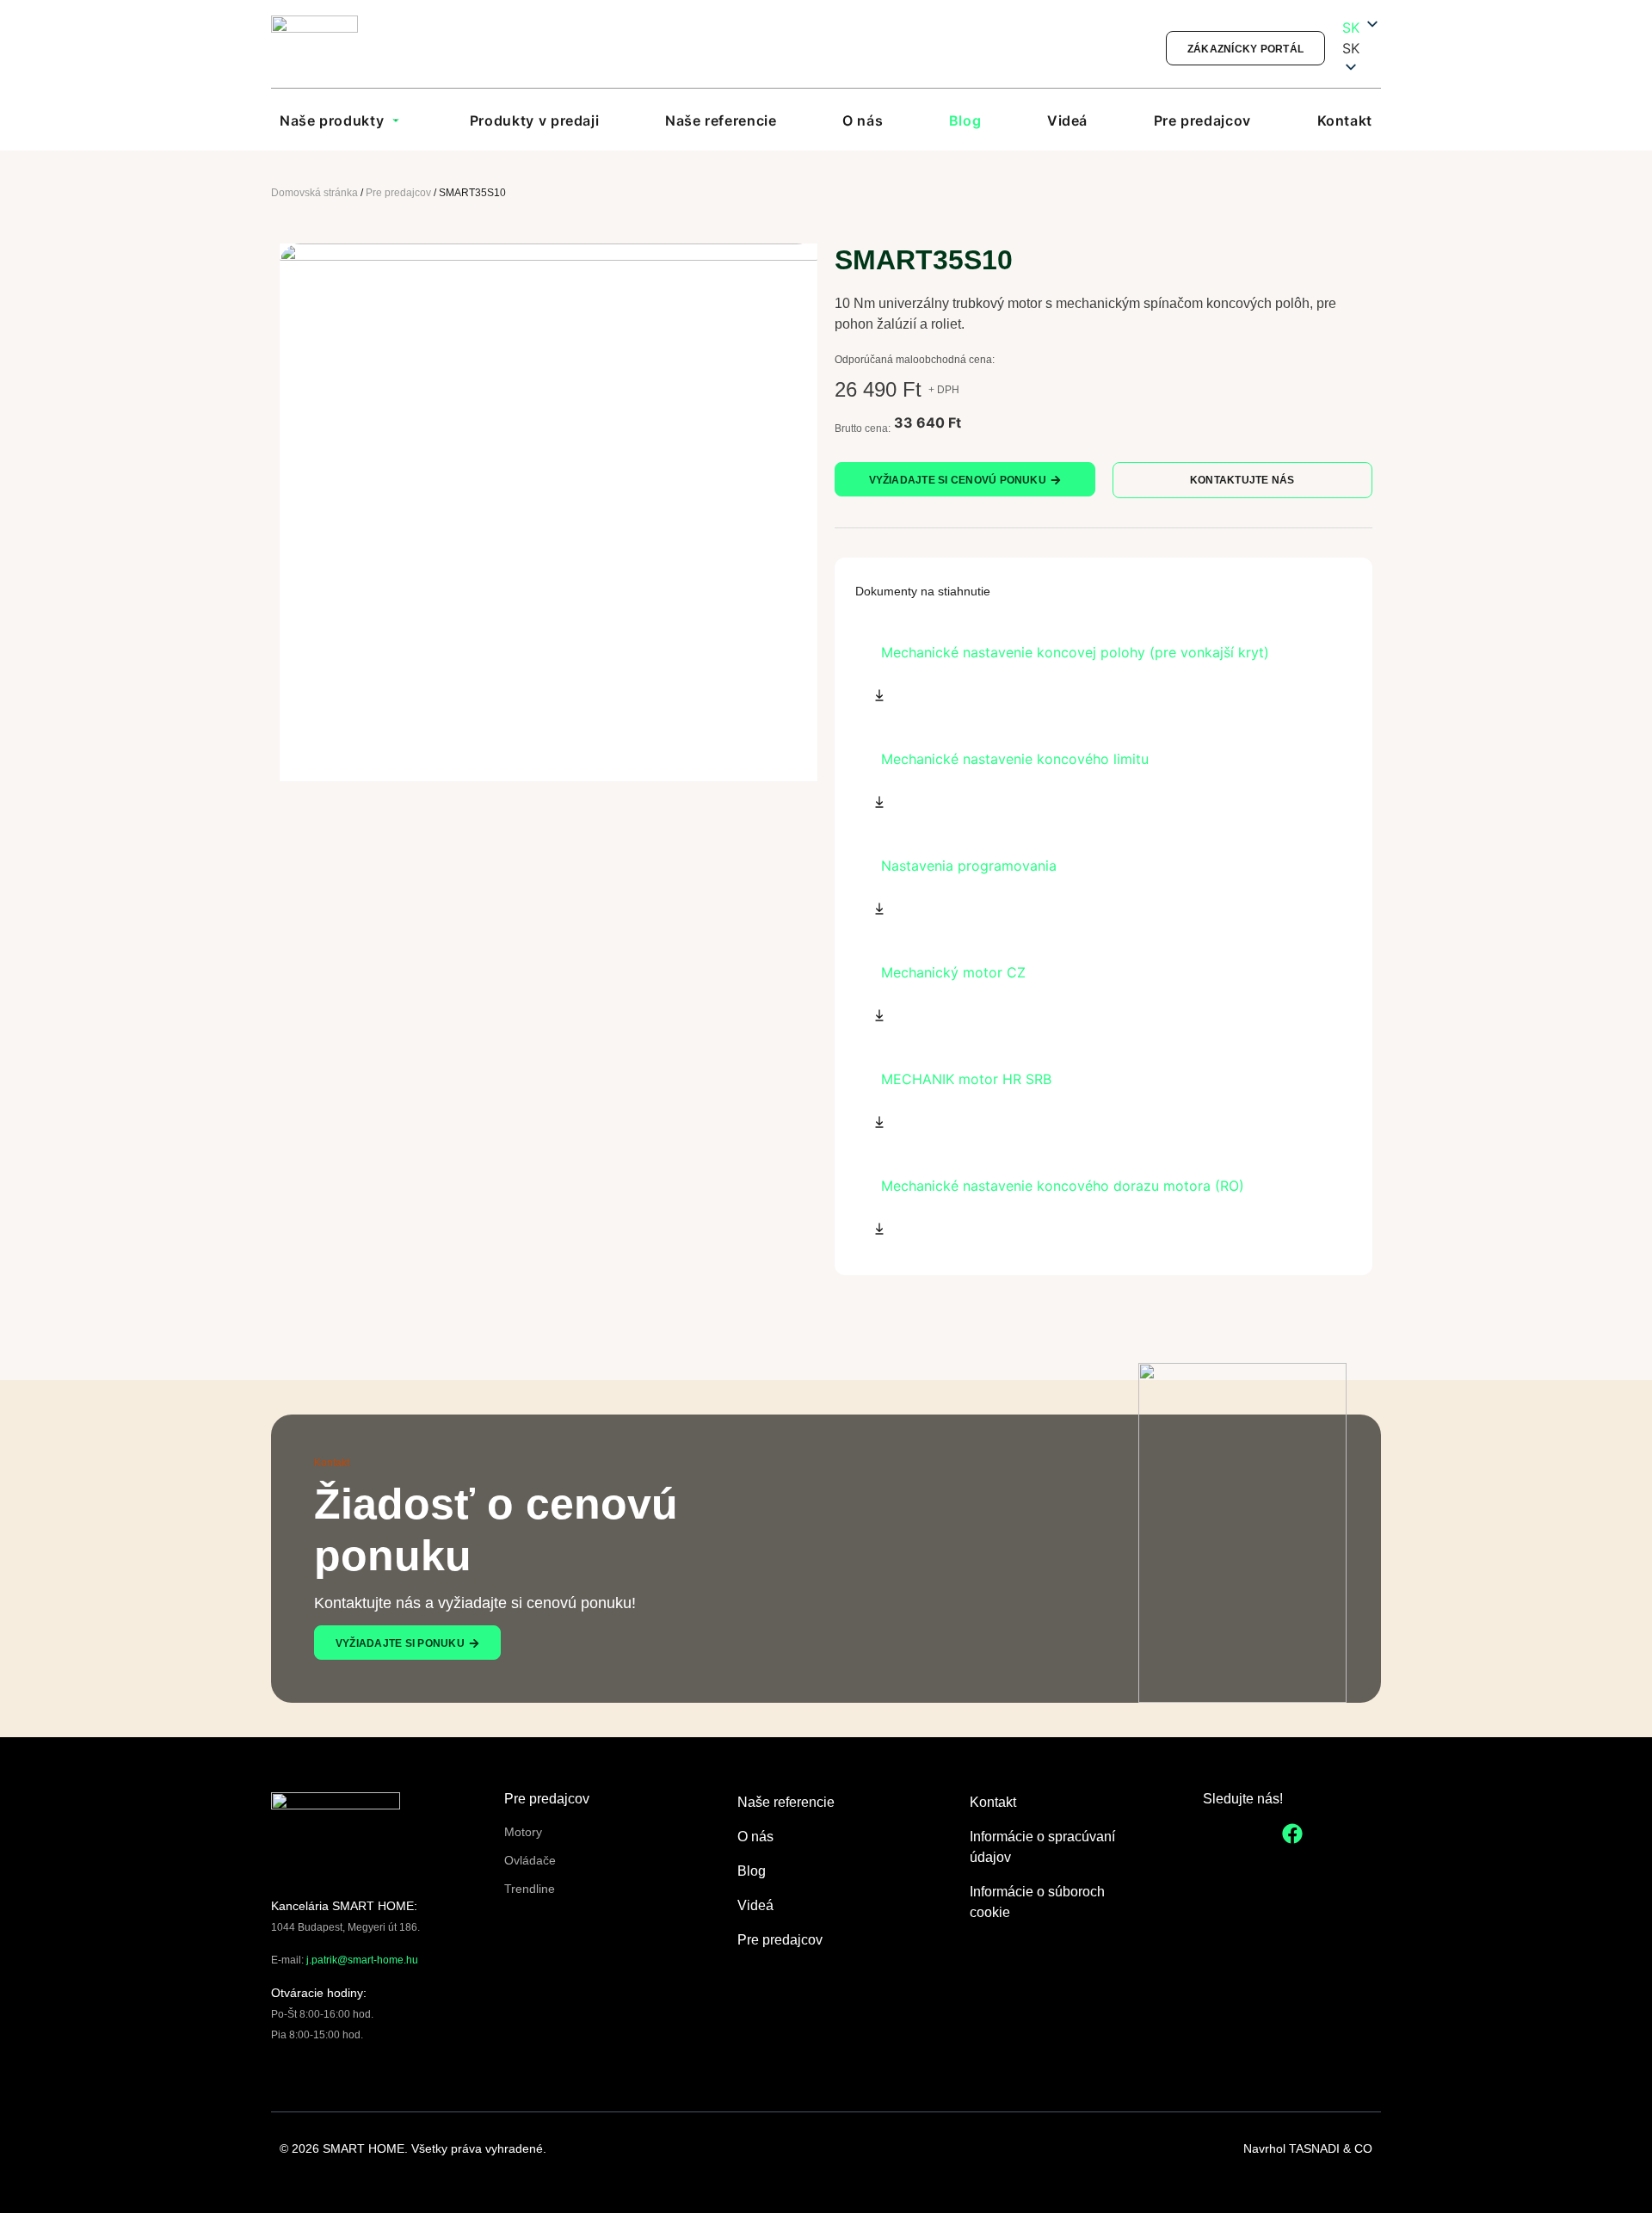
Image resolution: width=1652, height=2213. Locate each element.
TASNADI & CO (1331, 2148)
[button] (1362, 48)
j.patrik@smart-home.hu (362, 1960)
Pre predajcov (398, 193)
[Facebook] (1292, 1834)
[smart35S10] (549, 512)
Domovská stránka (314, 193)
